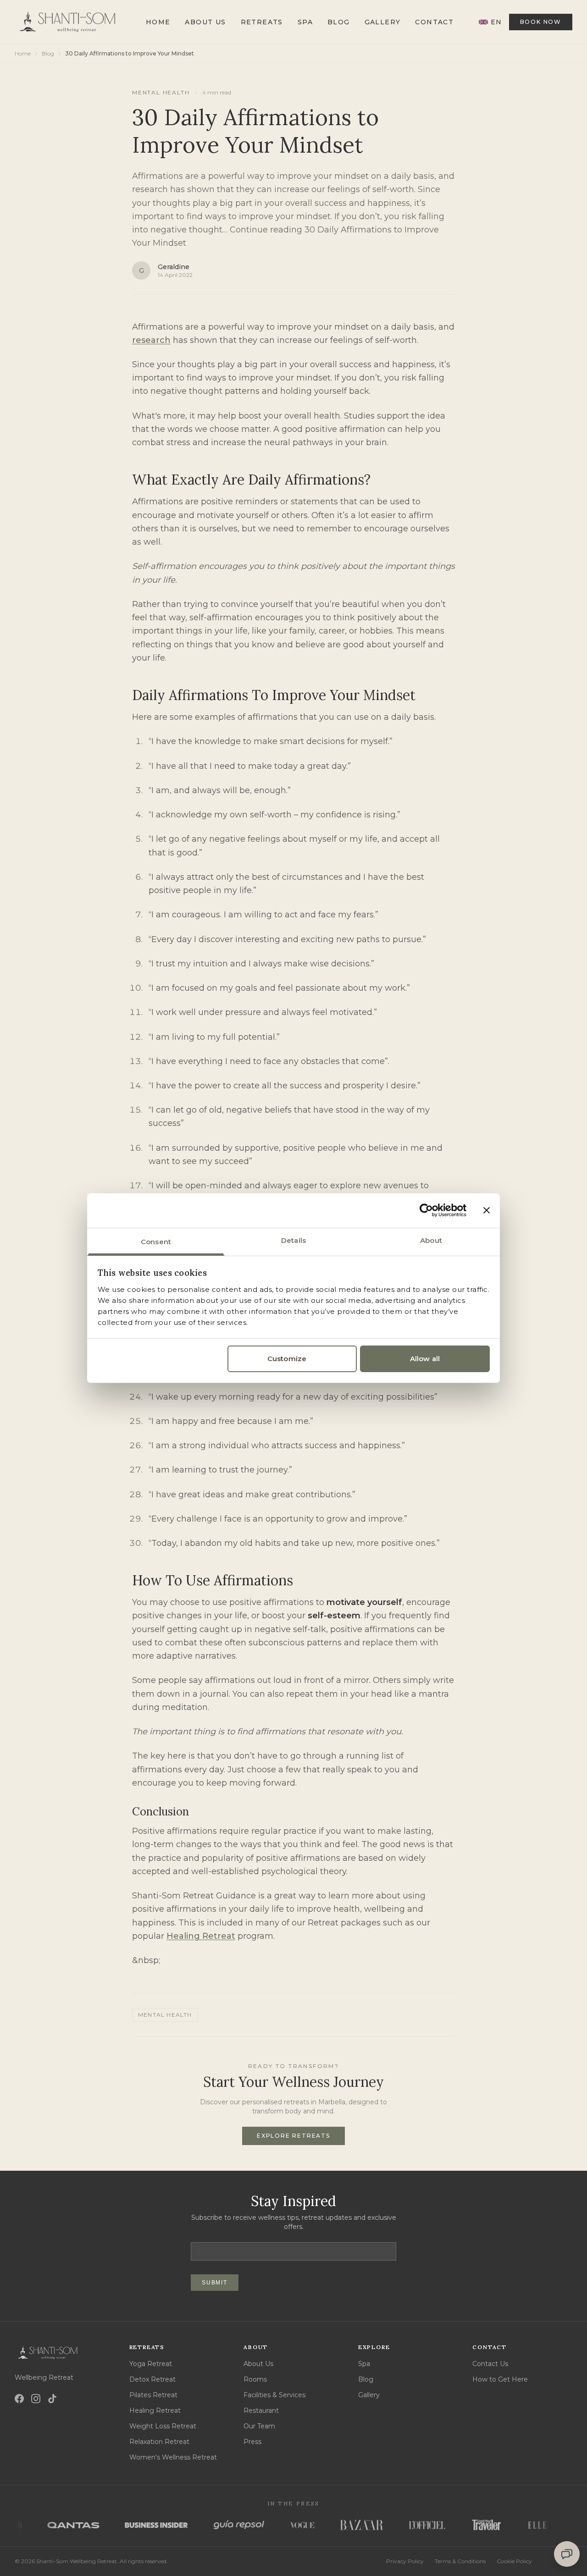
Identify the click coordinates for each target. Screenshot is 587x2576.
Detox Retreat (152, 2379)
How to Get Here (500, 2379)
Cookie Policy (514, 2561)
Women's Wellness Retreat (173, 2457)
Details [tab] (293, 1240)
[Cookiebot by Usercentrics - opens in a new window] (426, 1210)
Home (158, 22)
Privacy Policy (405, 2561)
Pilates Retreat (153, 2395)
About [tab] (431, 1240)
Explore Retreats (293, 2136)
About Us (205, 22)
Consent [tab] (156, 1241)
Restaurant (261, 2411)
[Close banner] (487, 1210)
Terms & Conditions (460, 2561)
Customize (287, 1359)
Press (252, 2442)
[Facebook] (19, 2399)
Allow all (425, 1359)
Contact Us (490, 2364)
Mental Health (161, 92)
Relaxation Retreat (159, 2442)
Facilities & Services (274, 2395)
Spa (305, 22)
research (151, 340)
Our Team (259, 2426)
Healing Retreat (201, 1936)
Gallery (383, 22)
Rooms (255, 2379)
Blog (339, 22)
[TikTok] (52, 2399)
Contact (434, 22)
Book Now (541, 22)
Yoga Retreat (151, 2364)
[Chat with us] (567, 2554)
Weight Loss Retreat (163, 2426)
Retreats (262, 22)
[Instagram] (36, 2399)
